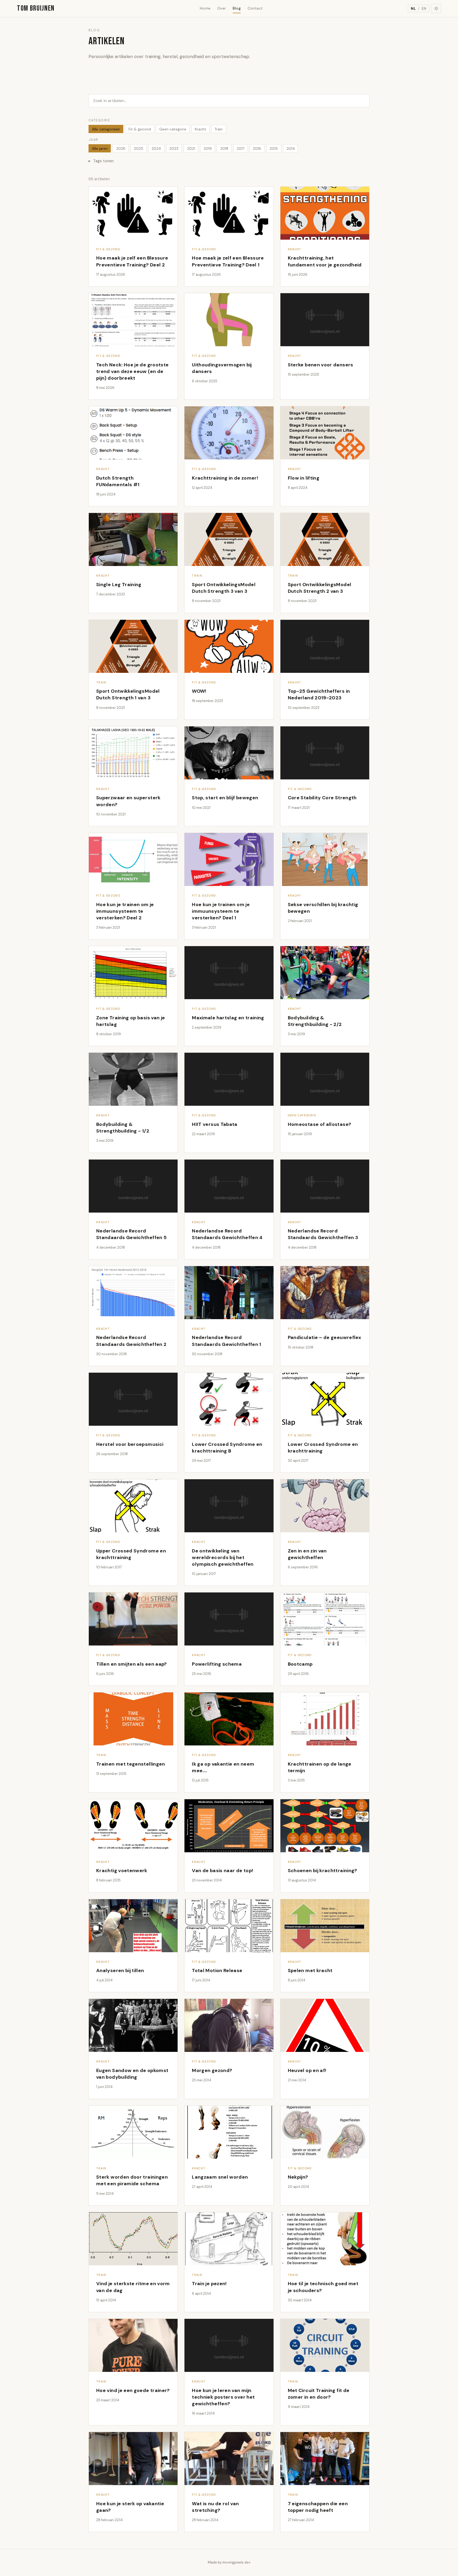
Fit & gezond (140, 129)
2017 (241, 148)
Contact (255, 8)
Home (205, 8)
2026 (121, 148)
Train (219, 129)
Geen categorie (173, 129)
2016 (257, 148)
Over (222, 8)
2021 (191, 148)
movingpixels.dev (236, 2562)
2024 (156, 148)
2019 (208, 148)
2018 (224, 148)
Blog (237, 8)
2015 (274, 148)
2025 (138, 148)
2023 (174, 148)
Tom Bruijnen (36, 8)
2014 (291, 148)
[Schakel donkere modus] (436, 8)
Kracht (201, 129)
